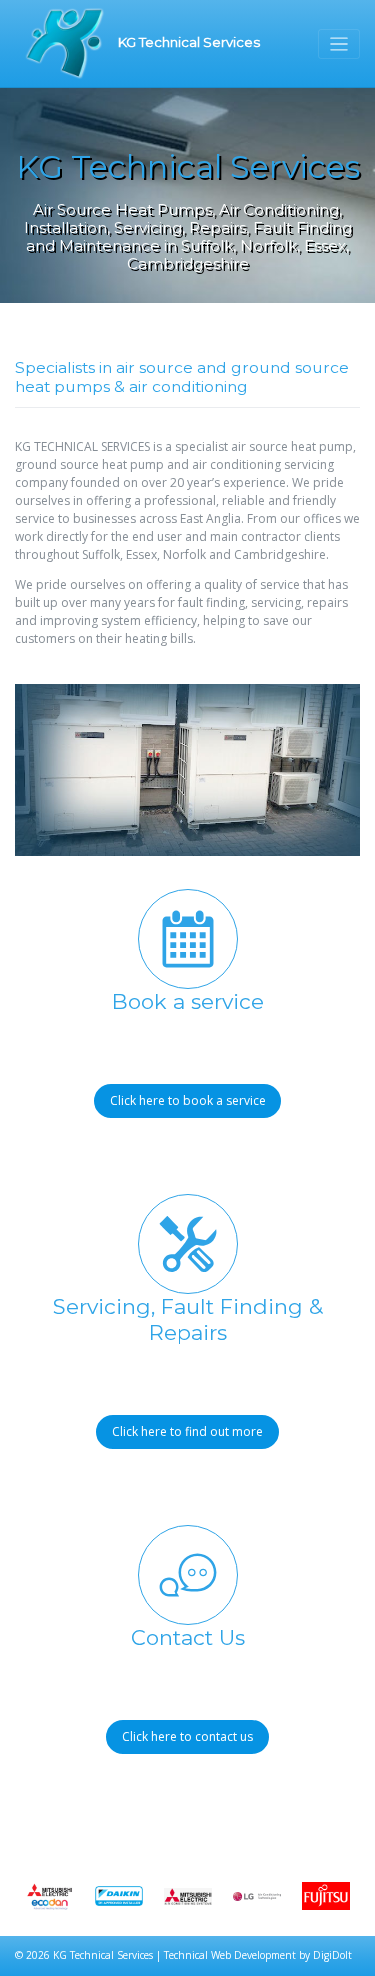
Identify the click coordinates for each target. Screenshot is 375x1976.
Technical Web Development (230, 1955)
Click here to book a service (188, 1100)
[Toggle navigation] (339, 44)
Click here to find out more (187, 1431)
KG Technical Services (187, 42)
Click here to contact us (187, 1736)
